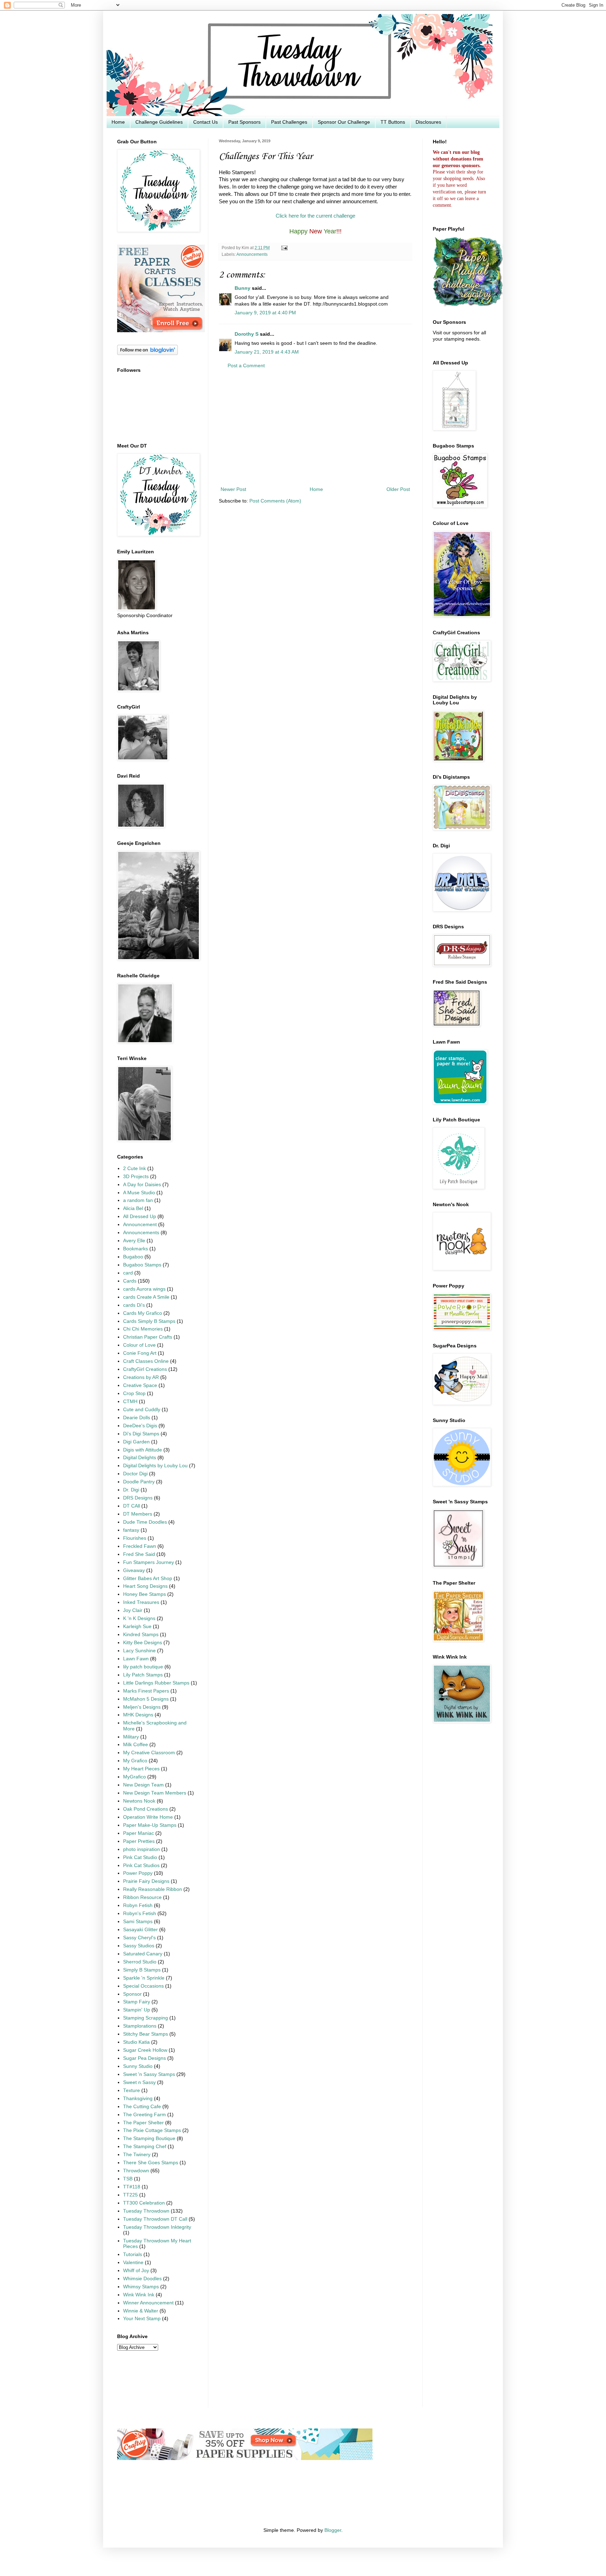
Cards (130, 1281)
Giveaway (134, 1570)
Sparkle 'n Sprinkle (144, 1978)
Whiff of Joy (136, 2271)
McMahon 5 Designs (146, 1699)
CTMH (130, 1402)
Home (118, 122)
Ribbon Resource (142, 1897)
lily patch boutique (143, 1667)
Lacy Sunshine (139, 1651)
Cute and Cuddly (142, 1410)
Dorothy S (247, 334)
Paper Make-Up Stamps (150, 1825)
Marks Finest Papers (146, 1691)
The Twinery (137, 2155)
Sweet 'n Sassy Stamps (149, 2074)
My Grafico (135, 1761)
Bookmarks (136, 1249)
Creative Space (140, 1385)
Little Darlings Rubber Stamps (156, 1683)
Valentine (133, 2263)
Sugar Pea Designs (144, 2058)
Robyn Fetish (138, 1905)
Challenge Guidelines (159, 122)
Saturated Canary (143, 1954)
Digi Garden (136, 1442)
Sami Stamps (138, 1922)
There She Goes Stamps (151, 2163)
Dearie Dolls (137, 1418)
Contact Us (206, 122)
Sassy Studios (139, 1946)
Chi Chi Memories (143, 1329)
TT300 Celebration (144, 2203)
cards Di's (134, 1305)
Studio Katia (136, 2042)
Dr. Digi (131, 1490)
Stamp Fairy (137, 2002)
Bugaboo (133, 1257)
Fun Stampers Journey (149, 1562)
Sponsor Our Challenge (344, 122)
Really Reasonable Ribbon (153, 1889)
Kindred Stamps (141, 1635)
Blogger (333, 2530)
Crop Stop (134, 1393)
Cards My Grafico (143, 1313)
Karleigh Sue (137, 1627)
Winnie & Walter (141, 2311)
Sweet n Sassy (139, 2082)
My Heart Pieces (141, 1769)
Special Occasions (143, 1986)
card (128, 1273)
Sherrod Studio (140, 1962)
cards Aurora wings (144, 1289)
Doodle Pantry (139, 1482)
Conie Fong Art (140, 1353)
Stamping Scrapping (146, 2018)
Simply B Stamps (142, 1970)
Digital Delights (140, 1458)
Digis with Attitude (143, 1450)
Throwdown (136, 2171)
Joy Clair (133, 1610)
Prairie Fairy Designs (146, 1881)
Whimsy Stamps (141, 2287)
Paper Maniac (139, 1833)
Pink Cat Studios (141, 1866)
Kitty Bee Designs (143, 1643)
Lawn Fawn (136, 1659)
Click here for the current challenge (315, 216)
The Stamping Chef (145, 2147)
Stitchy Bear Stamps (146, 2034)
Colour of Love (139, 1345)
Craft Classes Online (146, 1361)
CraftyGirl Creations (145, 1369)
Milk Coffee (136, 1745)
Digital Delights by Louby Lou (155, 1466)
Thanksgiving (138, 2099)
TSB (128, 2179)
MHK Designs (138, 1715)
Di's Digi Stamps (141, 1434)
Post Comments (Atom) (275, 501)
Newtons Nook (139, 1801)
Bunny (243, 288)
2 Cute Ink (134, 1169)
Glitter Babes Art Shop (148, 1579)
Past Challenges (289, 122)
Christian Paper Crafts (148, 1337)
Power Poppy (138, 1873)
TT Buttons (393, 122)
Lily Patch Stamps (143, 1675)
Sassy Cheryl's (139, 1938)
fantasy (131, 1530)
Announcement (140, 1225)
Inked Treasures (141, 1602)
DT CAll (132, 1506)
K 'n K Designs (139, 1618)
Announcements (252, 254)
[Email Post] (283, 248)
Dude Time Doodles (145, 1522)
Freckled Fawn (140, 1546)
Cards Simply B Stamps (149, 1321)
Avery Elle (134, 1241)
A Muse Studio (139, 1193)
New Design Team (143, 1785)
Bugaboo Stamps (142, 1265)
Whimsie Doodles (142, 2279)
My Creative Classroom (149, 1753)
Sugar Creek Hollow (145, 2050)
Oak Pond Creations (146, 1809)
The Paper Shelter (143, 2123)
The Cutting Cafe (142, 2107)
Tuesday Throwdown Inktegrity (157, 2227)
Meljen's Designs (142, 1707)
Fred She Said (139, 1554)
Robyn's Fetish (140, 1914)
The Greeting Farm (144, 2115)
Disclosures (428, 122)
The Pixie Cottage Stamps (152, 2130)
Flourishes (135, 1538)
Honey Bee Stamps (144, 1594)
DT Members (138, 1514)
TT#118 (132, 2187)
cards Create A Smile (146, 1297)
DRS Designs (138, 1498)
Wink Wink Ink (139, 2295)
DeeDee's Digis (140, 1426)
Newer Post (233, 489)
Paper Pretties (139, 1841)
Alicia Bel (133, 1208)
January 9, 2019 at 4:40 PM (265, 313)
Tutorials (133, 2254)
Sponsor (132, 1994)
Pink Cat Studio (140, 1857)
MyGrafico (134, 1777)
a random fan (138, 1200)
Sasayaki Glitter (140, 1930)
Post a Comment (246, 366)
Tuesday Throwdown (146, 2211)
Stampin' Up (137, 2010)
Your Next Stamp (142, 2319)
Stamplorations (140, 2026)
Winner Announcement (148, 2303)
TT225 (130, 2195)
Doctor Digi (135, 1474)
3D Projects (136, 1177)
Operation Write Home (148, 1817)
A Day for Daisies (142, 1185)
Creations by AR (141, 1377)
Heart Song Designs (145, 1586)
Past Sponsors (244, 122)
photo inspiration (142, 1849)
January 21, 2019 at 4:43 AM (267, 352)
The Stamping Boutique (149, 2138)
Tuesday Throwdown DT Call (155, 2219)
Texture (132, 2090)
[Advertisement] (315, 428)
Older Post (398, 489)
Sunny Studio (138, 2066)
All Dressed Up (140, 1217)
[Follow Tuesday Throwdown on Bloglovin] (147, 353)
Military (131, 1737)
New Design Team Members (155, 1793)
